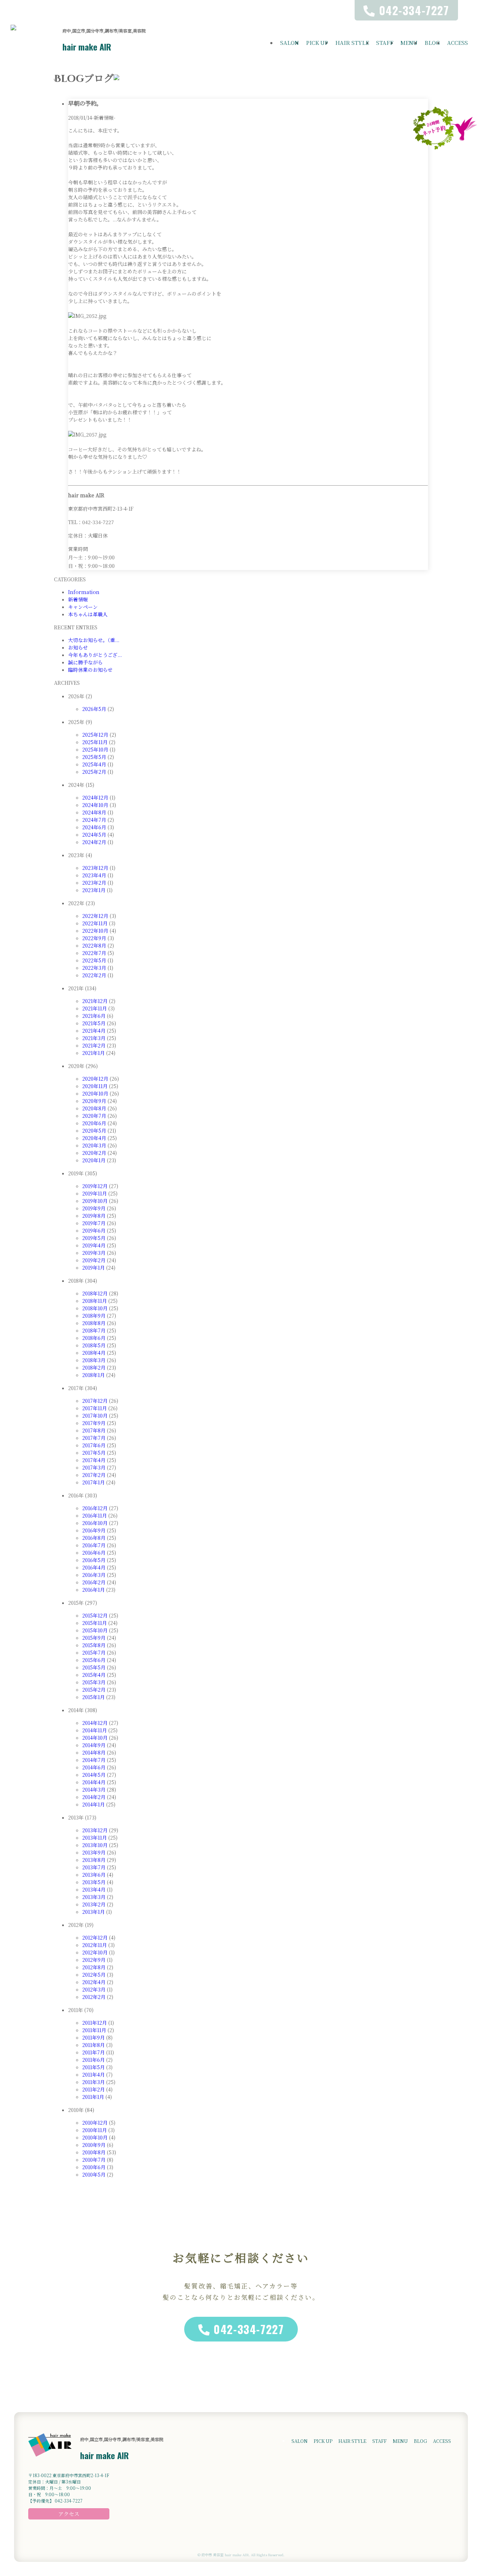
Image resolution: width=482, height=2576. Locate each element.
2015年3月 (94, 1682)
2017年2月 (94, 1475)
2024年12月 (95, 797)
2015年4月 (94, 1675)
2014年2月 (94, 1797)
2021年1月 (94, 1053)
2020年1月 (94, 1160)
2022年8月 (94, 945)
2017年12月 (95, 1401)
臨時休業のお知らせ (90, 670)
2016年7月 (94, 1545)
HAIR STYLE (352, 43)
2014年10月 (95, 1738)
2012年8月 (94, 1967)
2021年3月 (94, 1038)
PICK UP (317, 43)
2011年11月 (94, 2030)
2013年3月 (94, 1897)
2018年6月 (94, 1338)
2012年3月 (94, 1989)
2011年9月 (94, 2037)
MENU (409, 43)
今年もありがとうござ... (95, 655)
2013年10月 (95, 1845)
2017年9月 (94, 1423)
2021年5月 (94, 1023)
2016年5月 (94, 1560)
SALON (290, 43)
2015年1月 (94, 1697)
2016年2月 (94, 1582)
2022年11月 (95, 923)
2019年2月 (94, 1260)
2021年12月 (95, 1001)
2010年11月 (95, 2130)
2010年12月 (95, 2123)
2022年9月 (94, 938)
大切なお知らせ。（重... (94, 640)
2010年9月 (94, 2145)
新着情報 (78, 599)
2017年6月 (94, 1445)
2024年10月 (95, 805)
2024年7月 (94, 820)
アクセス (69, 2514)
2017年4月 (94, 1460)
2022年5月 (94, 960)
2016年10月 (95, 1523)
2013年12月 (95, 1830)
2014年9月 (94, 1745)
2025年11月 (95, 742)
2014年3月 (94, 1789)
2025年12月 (95, 735)
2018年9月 (94, 1316)
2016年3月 (94, 1575)
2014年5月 (94, 1775)
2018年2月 (94, 1367)
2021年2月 (94, 1045)
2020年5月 (94, 1130)
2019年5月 (94, 1238)
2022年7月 (94, 953)
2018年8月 (94, 1323)
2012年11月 (95, 1945)
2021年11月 (95, 1008)
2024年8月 (94, 812)
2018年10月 (95, 1308)
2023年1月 (94, 890)
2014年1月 (94, 1804)
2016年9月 (94, 1530)
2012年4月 (94, 1982)
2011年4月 (94, 2075)
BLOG (432, 43)
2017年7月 (94, 1438)
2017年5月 (94, 1453)
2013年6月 (94, 1875)
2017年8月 (94, 1430)
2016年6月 (94, 1553)
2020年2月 (94, 1153)
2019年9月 (94, 1208)
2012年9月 (94, 1960)
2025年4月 (94, 764)
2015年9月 (94, 1638)
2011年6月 (94, 2060)
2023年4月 (94, 875)
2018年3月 (94, 1360)
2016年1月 (94, 1590)
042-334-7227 (249, 2329)
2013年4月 (94, 1889)
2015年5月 (94, 1667)
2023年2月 (94, 883)
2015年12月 (95, 1615)
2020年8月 (94, 1108)
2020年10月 (95, 1093)
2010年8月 (94, 2152)
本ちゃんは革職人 (88, 614)
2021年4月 (94, 1031)
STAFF (385, 43)
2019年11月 (95, 1193)
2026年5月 (94, 709)
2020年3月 (94, 1145)
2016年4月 (94, 1567)
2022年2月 (94, 975)
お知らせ (78, 647)
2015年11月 (95, 1623)
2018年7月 (94, 1330)
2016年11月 (95, 1515)
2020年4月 (94, 1138)
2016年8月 (94, 1538)
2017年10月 (95, 1415)
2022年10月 (95, 931)
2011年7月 (94, 2052)
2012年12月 (95, 1937)
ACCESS (457, 43)
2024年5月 (94, 835)
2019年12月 (95, 1186)
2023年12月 (95, 868)
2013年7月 (94, 1867)
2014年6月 (94, 1767)
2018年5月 (94, 1345)
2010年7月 (94, 2160)
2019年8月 (94, 1216)
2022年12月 (95, 916)
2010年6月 (94, 2167)
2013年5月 (94, 1882)
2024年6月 (94, 827)
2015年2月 (94, 1690)
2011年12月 (95, 2023)
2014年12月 (95, 1723)
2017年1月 (94, 1482)
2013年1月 (94, 1912)
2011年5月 (94, 2067)
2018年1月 (94, 1375)
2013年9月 (94, 1852)
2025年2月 (94, 772)
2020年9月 (94, 1101)
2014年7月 (94, 1760)
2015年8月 (94, 1645)
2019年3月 (94, 1253)
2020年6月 (94, 1123)
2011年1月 (93, 2097)
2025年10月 (95, 749)
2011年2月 (94, 2089)
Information (84, 592)
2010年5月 (94, 2174)
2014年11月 (95, 1730)
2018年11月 (95, 1301)
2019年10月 (95, 1201)
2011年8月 (94, 2045)
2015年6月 (94, 1660)
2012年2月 (94, 1997)
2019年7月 (94, 1223)
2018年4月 (94, 1353)
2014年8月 (94, 1752)
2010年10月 (95, 2137)
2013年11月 (95, 1838)
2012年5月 (94, 1975)
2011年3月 (94, 2082)
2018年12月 (95, 1293)
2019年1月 (94, 1268)
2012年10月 (95, 1952)
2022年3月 (94, 968)
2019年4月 (94, 1245)
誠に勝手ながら (85, 662)
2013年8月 (94, 1860)
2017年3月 (94, 1467)
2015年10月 (95, 1630)
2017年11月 (95, 1408)
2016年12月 (95, 1508)
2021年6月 (94, 1016)
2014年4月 (94, 1782)
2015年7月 (94, 1652)
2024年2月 (94, 842)
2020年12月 (95, 1079)
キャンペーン (83, 607)
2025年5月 (94, 757)
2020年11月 (95, 1086)
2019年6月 (94, 1230)
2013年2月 (94, 1904)
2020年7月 (94, 1116)
